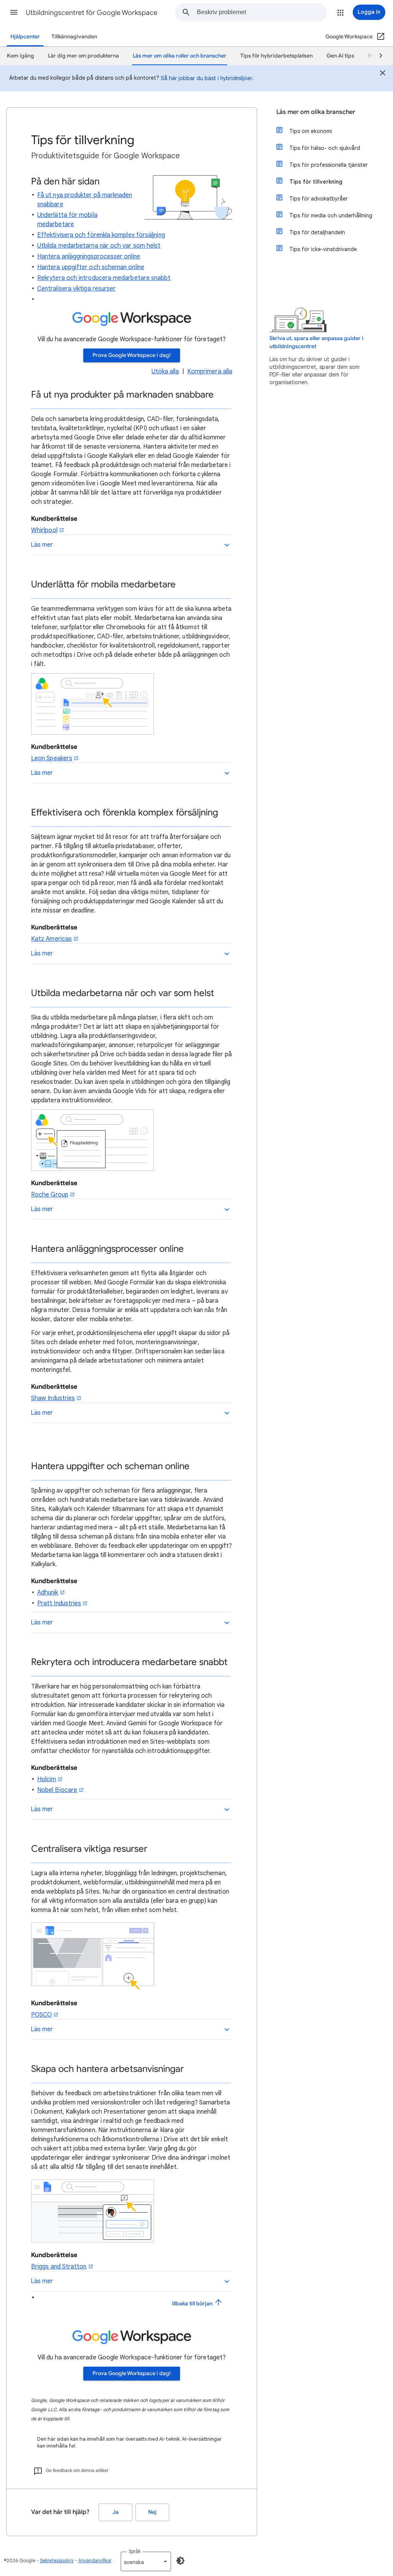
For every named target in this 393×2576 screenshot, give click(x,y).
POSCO (41, 2015)
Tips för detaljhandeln (317, 232)
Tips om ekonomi (311, 131)
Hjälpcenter (25, 37)
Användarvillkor (95, 2560)
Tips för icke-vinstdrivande (323, 249)
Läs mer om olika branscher (316, 112)
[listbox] (146, 2561)
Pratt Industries (59, 1603)
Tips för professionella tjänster (329, 165)
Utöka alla (165, 372)
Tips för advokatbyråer (319, 199)
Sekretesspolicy (57, 2560)
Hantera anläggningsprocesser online (89, 256)
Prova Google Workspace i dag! (132, 355)
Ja (116, 2512)
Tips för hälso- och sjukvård (325, 148)
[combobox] (262, 12)
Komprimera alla (210, 372)
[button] (14, 12)
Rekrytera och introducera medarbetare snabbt (104, 278)
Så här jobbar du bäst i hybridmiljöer (206, 78)
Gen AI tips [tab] (340, 56)
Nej (152, 2512)
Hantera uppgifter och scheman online (91, 267)
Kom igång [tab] (21, 56)
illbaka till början (193, 2304)
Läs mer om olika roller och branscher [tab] (180, 56)
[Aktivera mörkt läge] (180, 2561)
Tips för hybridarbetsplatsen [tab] (277, 56)
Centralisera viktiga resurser (76, 289)
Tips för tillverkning (316, 182)
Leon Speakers (52, 758)
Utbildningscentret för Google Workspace (92, 13)
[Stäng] (383, 74)
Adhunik (48, 1593)
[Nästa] (377, 56)
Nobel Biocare (57, 1790)
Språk (135, 2551)
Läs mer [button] (42, 545)
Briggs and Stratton (59, 2267)
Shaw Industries (53, 1398)
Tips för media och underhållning (331, 215)
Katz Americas (51, 939)
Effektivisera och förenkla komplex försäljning (101, 235)
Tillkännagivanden (74, 37)
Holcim (47, 1779)
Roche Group (50, 1195)
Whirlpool (44, 530)
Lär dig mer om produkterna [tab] (83, 56)
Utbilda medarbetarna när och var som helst (99, 246)
